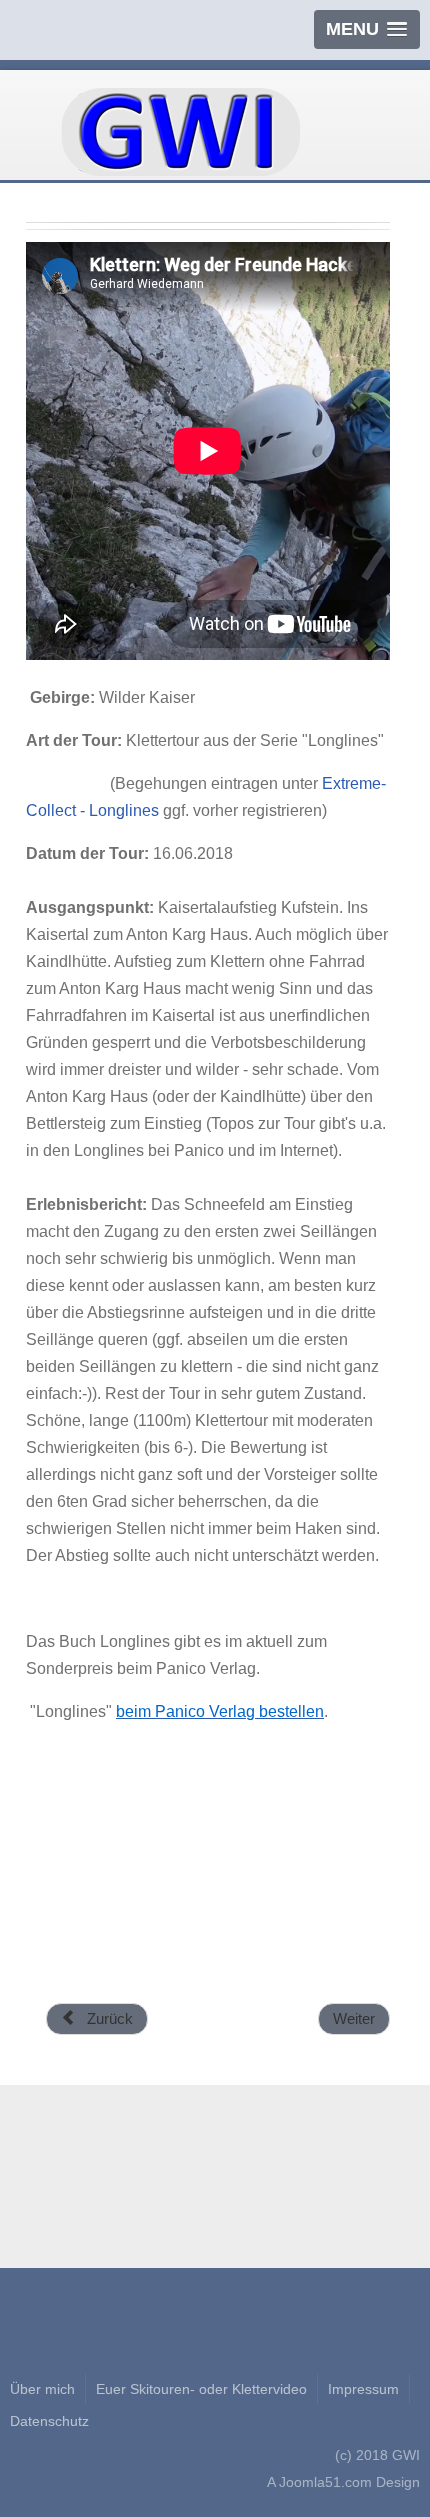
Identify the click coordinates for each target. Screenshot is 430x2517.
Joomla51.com (325, 2482)
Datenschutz (49, 2421)
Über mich (42, 2389)
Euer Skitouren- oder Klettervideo (201, 2389)
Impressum (363, 2389)
